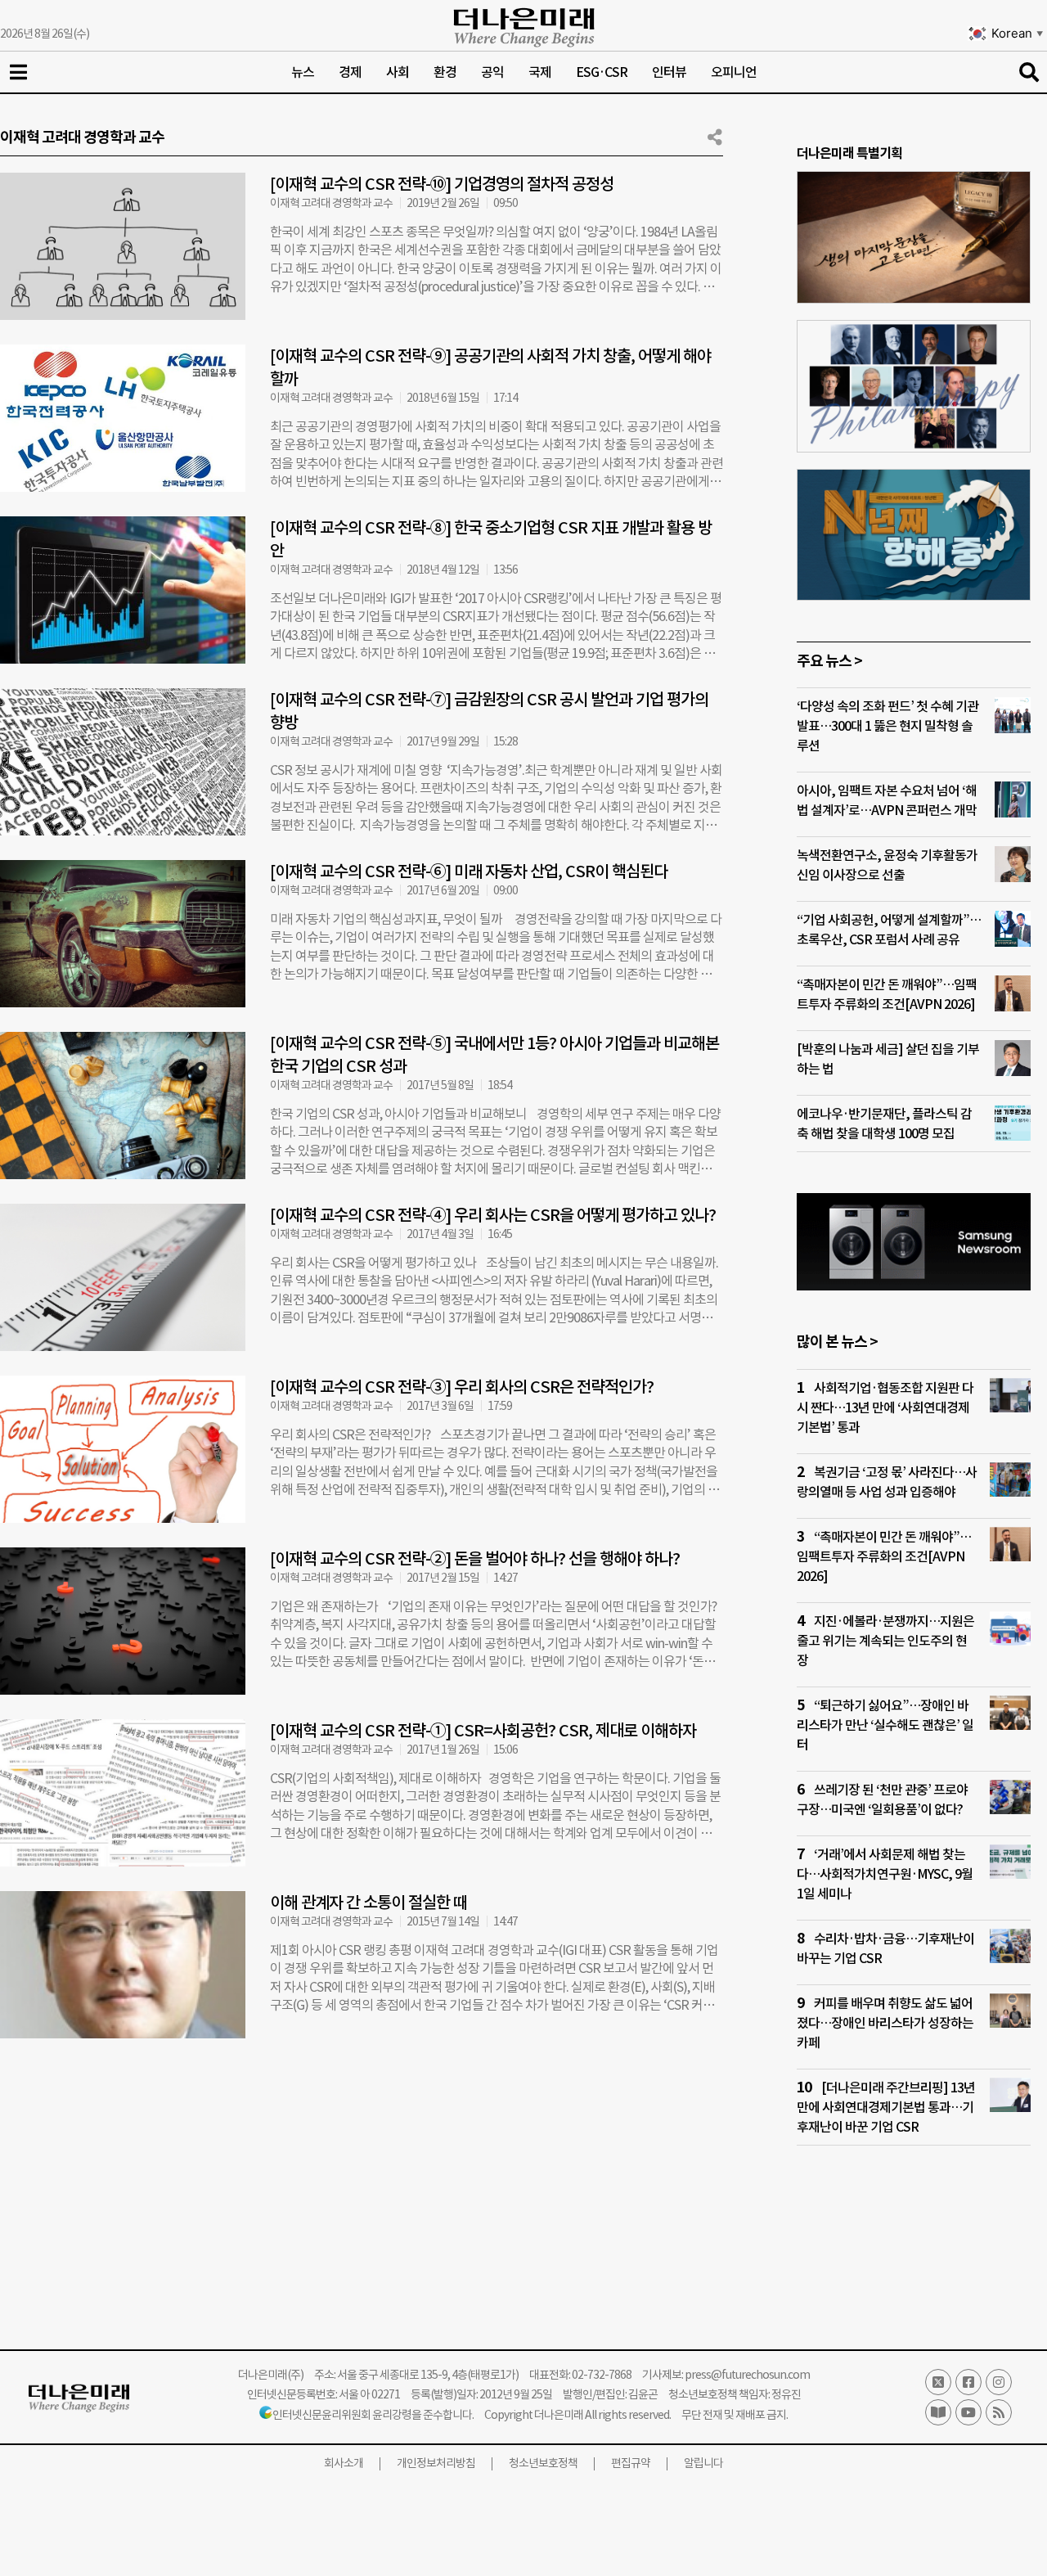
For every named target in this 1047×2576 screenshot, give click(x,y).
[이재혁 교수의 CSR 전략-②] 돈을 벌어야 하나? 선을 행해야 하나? (475, 1559)
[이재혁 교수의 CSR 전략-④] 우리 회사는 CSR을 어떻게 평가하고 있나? (493, 1215)
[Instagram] (999, 2382)
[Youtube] (968, 2412)
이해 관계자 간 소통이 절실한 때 (368, 1903)
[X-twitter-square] (938, 2382)
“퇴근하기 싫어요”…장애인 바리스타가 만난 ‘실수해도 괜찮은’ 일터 (885, 1725)
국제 (540, 72)
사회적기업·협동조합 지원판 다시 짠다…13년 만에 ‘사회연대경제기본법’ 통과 (885, 1407)
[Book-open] (938, 2412)
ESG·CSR (602, 72)
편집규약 (631, 2463)
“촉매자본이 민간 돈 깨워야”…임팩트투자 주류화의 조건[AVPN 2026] (884, 1556)
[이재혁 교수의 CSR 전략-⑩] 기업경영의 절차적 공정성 (442, 184)
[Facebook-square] (968, 2382)
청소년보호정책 (543, 2463)
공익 (492, 72)
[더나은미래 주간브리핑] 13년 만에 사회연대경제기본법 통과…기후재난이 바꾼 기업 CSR (886, 2107)
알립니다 (703, 2463)
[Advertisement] (362, 2186)
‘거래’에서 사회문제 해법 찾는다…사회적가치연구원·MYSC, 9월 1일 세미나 (885, 1874)
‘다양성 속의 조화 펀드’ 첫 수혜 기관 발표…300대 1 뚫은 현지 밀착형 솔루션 (887, 726)
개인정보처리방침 (436, 2463)
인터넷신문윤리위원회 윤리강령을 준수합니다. (373, 2415)
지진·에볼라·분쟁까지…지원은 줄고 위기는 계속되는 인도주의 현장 (885, 1641)
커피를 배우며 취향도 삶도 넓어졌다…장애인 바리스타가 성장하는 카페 (885, 2023)
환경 (445, 72)
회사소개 (344, 2463)
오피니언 (734, 72)
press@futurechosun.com (747, 2375)
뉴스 (303, 72)
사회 (398, 72)
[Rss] (999, 2412)
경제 (350, 72)
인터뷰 (669, 72)
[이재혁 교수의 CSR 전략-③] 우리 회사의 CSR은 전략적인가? (462, 1387)
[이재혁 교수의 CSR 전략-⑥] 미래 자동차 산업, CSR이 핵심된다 (469, 871)
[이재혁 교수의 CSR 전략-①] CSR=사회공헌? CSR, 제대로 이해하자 (483, 1731)
